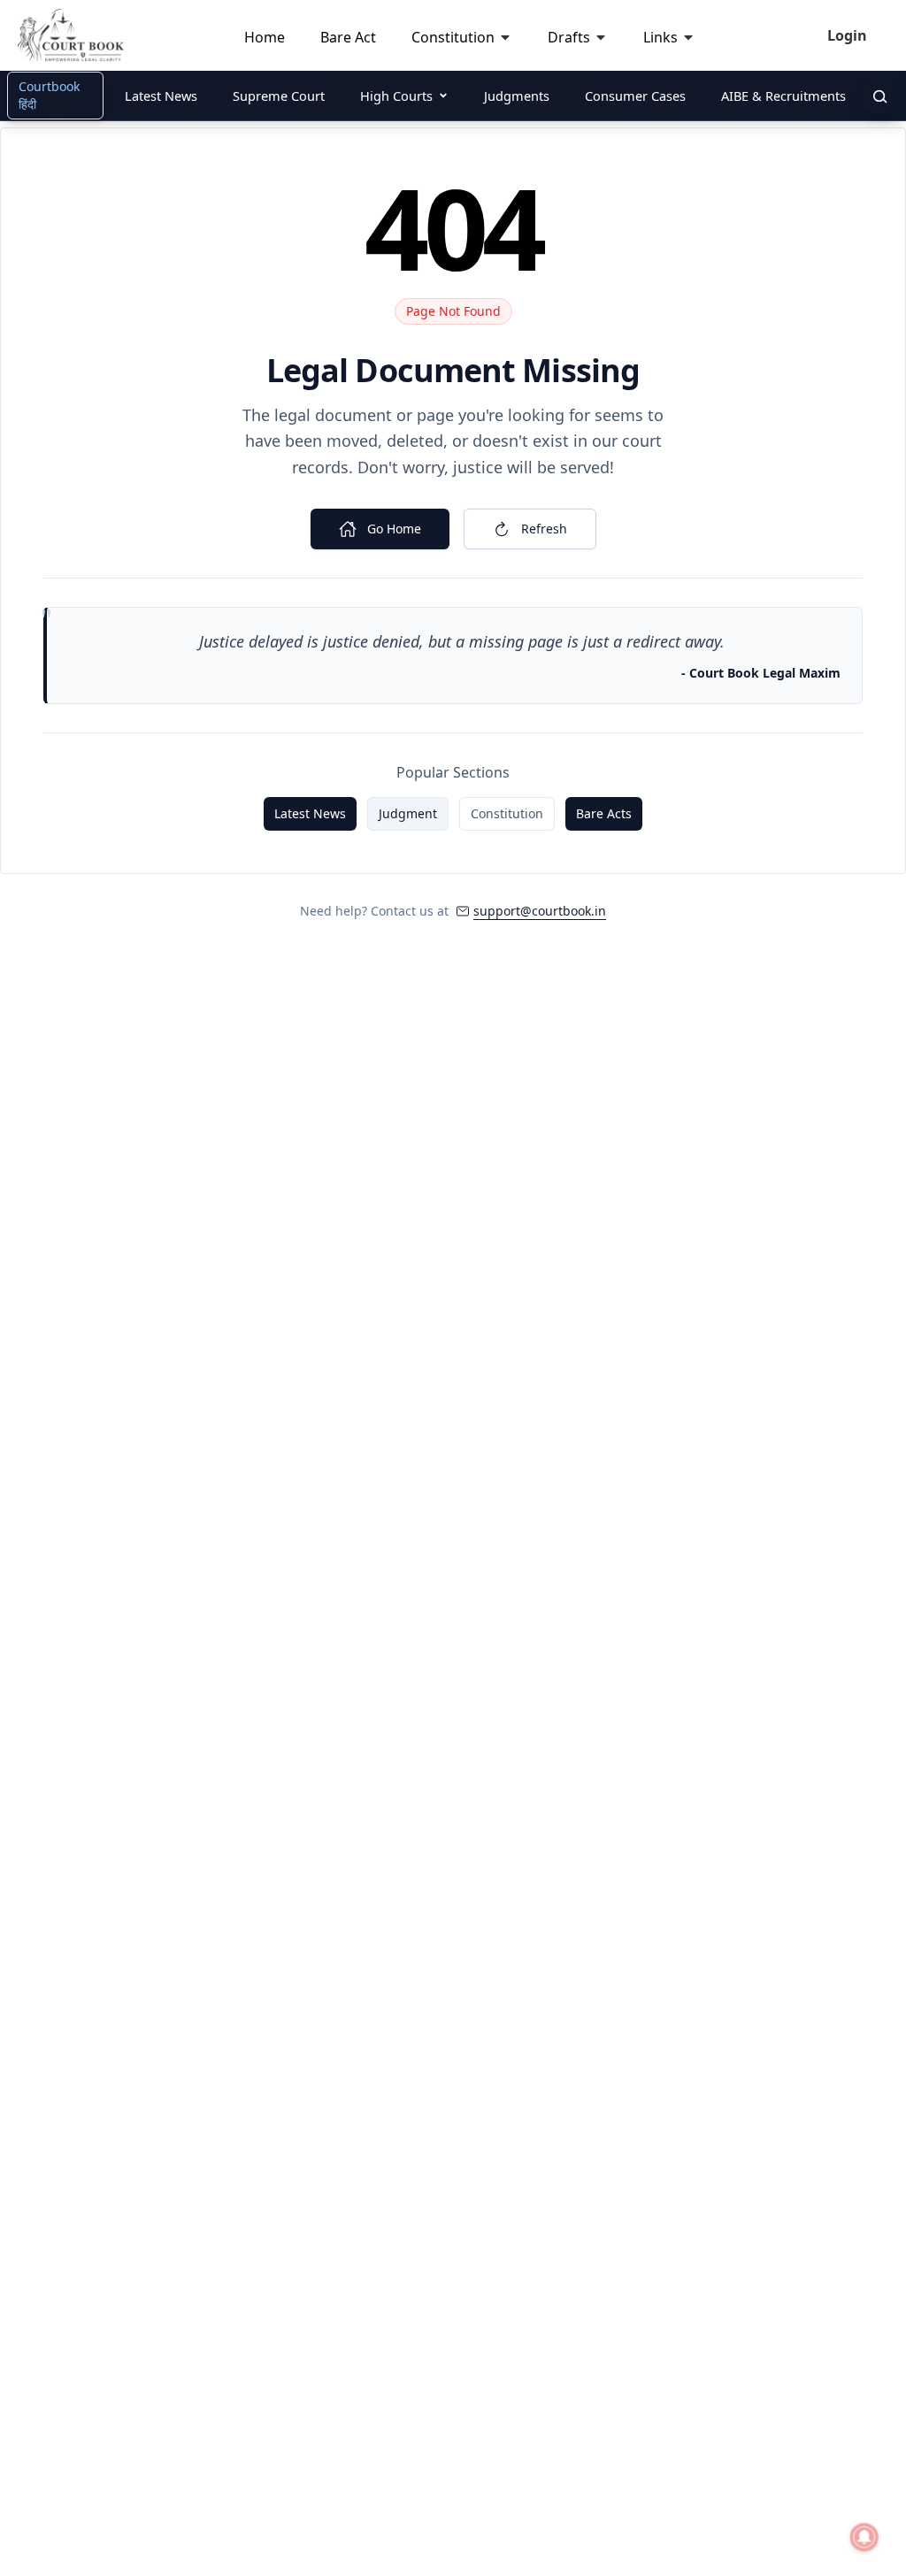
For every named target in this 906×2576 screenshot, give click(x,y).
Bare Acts (604, 813)
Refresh (544, 529)
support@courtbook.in (540, 911)
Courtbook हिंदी (49, 95)
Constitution (507, 813)
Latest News (310, 813)
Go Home (394, 529)
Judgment (408, 813)
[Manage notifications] (864, 2537)
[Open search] (879, 96)
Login (847, 35)
